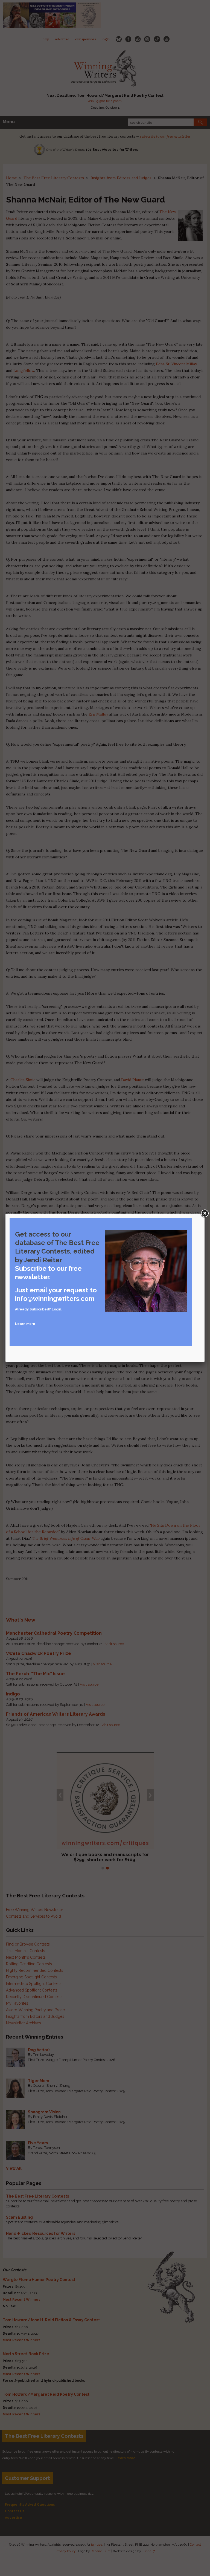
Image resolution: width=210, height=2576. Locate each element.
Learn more (25, 1324)
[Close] (205, 1214)
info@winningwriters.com (55, 1299)
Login (56, 1309)
